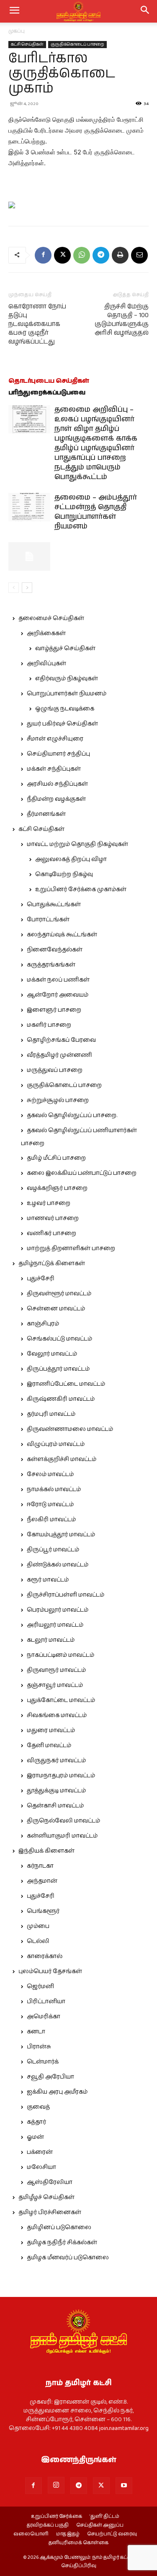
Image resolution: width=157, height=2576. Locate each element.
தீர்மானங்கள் (46, 814)
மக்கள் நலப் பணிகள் (58, 980)
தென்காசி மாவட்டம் (55, 1806)
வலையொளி (31, 2534)
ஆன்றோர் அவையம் (58, 995)
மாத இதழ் (68, 2534)
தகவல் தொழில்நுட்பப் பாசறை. (72, 1115)
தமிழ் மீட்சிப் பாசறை (56, 1158)
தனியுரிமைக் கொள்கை (78, 2543)
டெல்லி (38, 1941)
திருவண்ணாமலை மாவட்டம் (70, 1429)
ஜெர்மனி (40, 1986)
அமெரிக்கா (44, 2017)
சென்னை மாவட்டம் (56, 1309)
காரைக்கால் (45, 1956)
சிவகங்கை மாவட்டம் (57, 1715)
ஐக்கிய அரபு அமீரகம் (57, 2092)
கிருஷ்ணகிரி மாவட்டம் (61, 1399)
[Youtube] (124, 2486)
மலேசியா (41, 2167)
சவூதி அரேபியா (50, 2077)
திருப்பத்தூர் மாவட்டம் (58, 1369)
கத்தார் (36, 2122)
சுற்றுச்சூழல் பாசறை (58, 1100)
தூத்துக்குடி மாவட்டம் (56, 1791)
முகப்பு (17, 31)
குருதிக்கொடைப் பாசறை (77, 44)
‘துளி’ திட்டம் (104, 2517)
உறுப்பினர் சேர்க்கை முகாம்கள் (81, 889)
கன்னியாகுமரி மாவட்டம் (62, 1836)
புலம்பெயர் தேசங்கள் (50, 1971)
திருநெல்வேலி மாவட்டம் (63, 1821)
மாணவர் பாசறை (53, 1218)
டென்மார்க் (43, 2062)
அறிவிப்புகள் (46, 664)
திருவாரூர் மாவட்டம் (56, 1670)
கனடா (36, 2032)
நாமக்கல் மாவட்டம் (54, 1489)
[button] (145, 11)
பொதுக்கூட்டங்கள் (54, 905)
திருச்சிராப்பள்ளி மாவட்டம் (66, 1595)
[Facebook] (43, 255)
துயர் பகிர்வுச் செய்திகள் (62, 724)
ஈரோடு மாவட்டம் (50, 1505)
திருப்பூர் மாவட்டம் (53, 1550)
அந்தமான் (42, 1881)
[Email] (139, 255)
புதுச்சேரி (41, 1279)
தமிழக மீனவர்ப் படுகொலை (68, 2258)
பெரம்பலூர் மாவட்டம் (58, 1610)
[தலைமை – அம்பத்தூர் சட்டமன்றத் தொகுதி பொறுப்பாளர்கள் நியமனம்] (29, 507)
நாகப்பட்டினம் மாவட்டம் (60, 1655)
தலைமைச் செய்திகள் (51, 618)
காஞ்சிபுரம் (43, 1324)
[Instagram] (56, 2485)
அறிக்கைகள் (46, 633)
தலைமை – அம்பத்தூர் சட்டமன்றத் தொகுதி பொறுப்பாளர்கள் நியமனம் (96, 512)
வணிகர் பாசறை (51, 1233)
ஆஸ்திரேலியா (50, 2182)
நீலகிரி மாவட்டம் (51, 1520)
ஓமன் (35, 2137)
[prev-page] (14, 588)
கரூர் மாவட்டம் (48, 1580)
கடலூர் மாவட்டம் (51, 1640)
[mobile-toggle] (14, 11)
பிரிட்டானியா (46, 2002)
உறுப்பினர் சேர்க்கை (57, 2517)
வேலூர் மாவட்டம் (52, 1354)
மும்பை (38, 1926)
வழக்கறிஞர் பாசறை (57, 1188)
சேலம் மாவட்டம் (50, 1474)
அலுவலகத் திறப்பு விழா (71, 859)
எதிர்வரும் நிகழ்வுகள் (67, 679)
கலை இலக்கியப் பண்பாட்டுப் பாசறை (82, 1173)
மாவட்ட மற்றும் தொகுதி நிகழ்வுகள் (77, 844)
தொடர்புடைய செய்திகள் (49, 381)
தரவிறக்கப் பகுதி (48, 2525)
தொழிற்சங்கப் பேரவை (61, 1040)
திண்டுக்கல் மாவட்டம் (58, 1565)
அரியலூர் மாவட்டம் (55, 1625)
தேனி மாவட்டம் (49, 1746)
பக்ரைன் (40, 2152)
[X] (62, 255)
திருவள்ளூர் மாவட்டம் (59, 1294)
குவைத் (38, 2107)
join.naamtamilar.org (124, 2428)
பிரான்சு (39, 2047)
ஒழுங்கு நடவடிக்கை (65, 709)
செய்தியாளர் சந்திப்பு (58, 754)
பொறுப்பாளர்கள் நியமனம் (67, 694)
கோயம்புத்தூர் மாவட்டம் (61, 1535)
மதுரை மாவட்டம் (51, 1730)
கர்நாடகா (40, 1866)
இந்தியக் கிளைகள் (46, 1851)
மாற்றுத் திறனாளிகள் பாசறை (71, 1248)
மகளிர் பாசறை (49, 1025)
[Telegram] (101, 255)
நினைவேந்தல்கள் (55, 950)
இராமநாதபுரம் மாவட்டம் (61, 1776)
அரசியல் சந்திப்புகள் (57, 784)
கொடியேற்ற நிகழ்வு (64, 874)
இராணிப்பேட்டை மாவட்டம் (66, 1384)
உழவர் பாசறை (49, 1203)
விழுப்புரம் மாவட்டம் (56, 1444)
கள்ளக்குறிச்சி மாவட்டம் (62, 1459)
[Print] (120, 255)
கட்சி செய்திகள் (27, 44)
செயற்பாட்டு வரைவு (112, 2534)
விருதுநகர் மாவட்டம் (56, 1761)
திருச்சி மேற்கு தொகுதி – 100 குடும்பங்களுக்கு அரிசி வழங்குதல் (122, 320)
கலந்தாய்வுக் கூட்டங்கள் (62, 935)
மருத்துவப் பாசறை (55, 1070)
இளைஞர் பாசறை (54, 1010)
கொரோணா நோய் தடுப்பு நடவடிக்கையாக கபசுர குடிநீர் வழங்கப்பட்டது (37, 324)
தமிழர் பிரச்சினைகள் (50, 2212)
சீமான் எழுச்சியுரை (55, 739)
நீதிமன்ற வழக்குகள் (56, 799)
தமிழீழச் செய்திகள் (46, 2197)
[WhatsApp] (82, 255)
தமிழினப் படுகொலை (59, 2227)
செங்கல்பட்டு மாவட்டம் (59, 1339)
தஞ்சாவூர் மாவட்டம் (55, 1685)
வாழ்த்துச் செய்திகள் (65, 648)
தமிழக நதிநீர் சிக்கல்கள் (62, 2243)
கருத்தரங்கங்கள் (51, 965)
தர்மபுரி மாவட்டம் (51, 1414)
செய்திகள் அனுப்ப (100, 2525)
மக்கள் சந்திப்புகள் (54, 769)
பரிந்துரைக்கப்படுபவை (47, 393)
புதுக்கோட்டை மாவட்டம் (61, 1700)
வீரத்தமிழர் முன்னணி (59, 1055)
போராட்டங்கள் (48, 920)
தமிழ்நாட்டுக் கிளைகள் (52, 1264)
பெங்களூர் (43, 1911)
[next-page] (27, 588)
